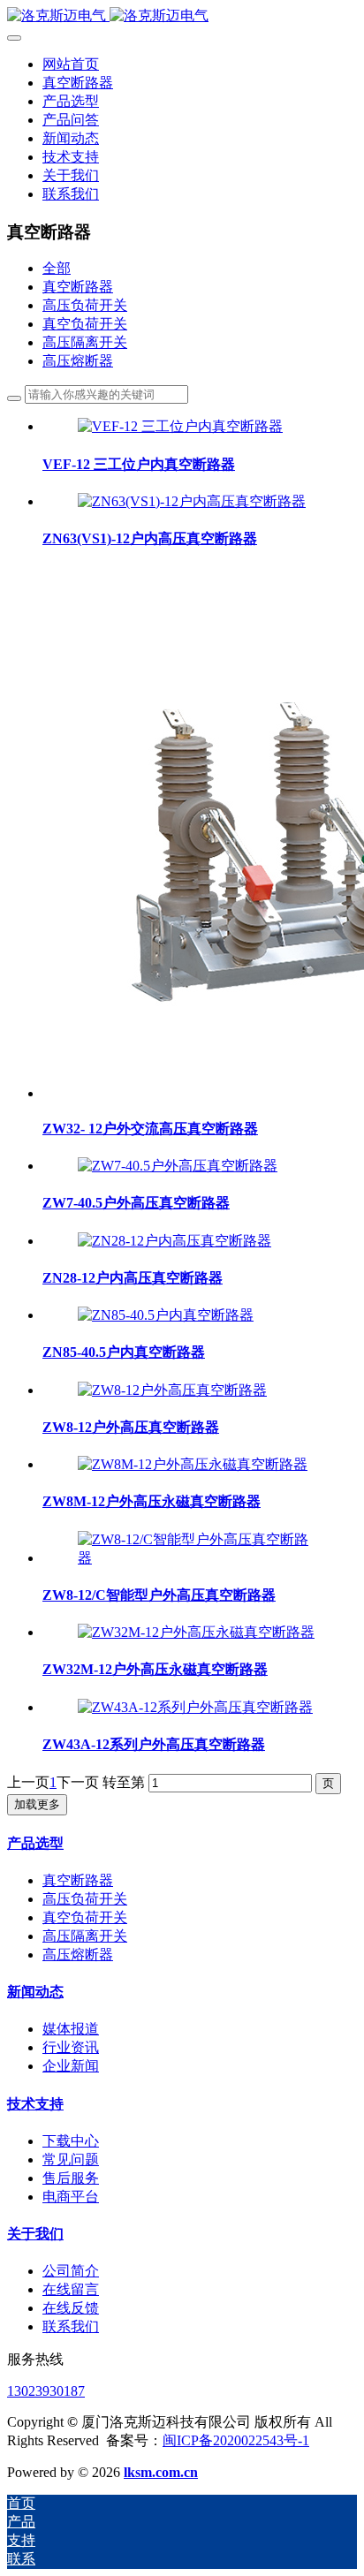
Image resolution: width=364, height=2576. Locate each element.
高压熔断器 (78, 361)
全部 (57, 268)
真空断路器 (78, 287)
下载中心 (71, 2141)
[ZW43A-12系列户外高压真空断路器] (195, 1707)
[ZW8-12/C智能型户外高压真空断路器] (200, 1558)
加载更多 (37, 1804)
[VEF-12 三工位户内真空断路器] (180, 426)
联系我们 (71, 2326)
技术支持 (35, 2104)
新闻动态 (35, 1992)
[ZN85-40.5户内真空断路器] (166, 1315)
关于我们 (35, 2234)
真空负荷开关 (85, 324)
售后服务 (71, 2178)
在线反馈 (71, 2308)
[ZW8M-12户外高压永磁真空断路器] (193, 1464)
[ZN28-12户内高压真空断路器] (174, 1241)
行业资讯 (71, 2047)
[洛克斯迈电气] (182, 16)
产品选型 (35, 1843)
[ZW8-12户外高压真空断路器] (172, 1390)
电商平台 (71, 2197)
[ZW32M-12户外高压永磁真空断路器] (196, 1632)
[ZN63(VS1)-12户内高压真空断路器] (192, 501)
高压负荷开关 (85, 305)
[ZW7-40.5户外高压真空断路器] (178, 1166)
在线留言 (71, 2289)
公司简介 (71, 2271)
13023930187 (46, 2391)
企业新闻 (71, 2066)
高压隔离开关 (85, 342)
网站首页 (71, 64)
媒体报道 (71, 2029)
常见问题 (71, 2159)
